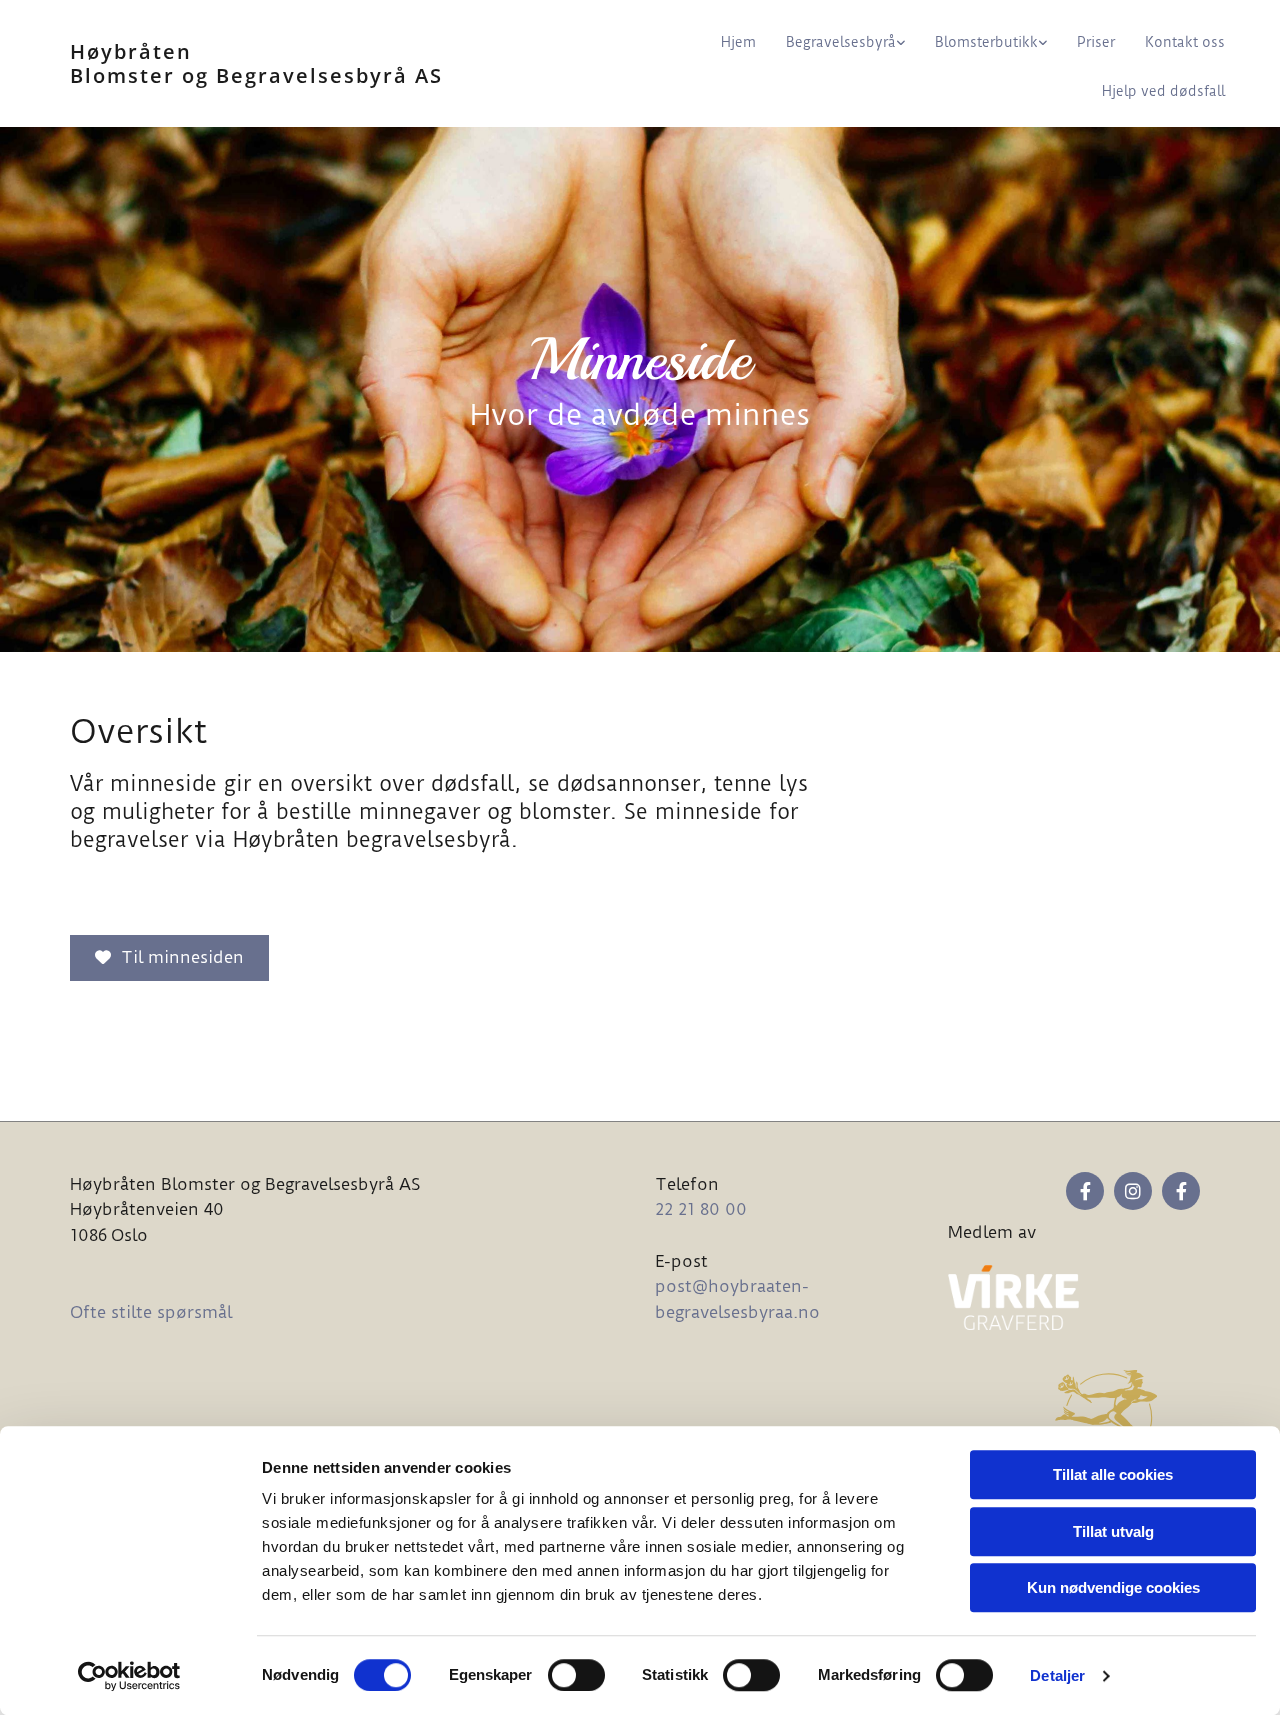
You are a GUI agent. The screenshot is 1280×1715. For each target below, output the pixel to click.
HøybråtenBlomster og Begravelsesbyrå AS (256, 63)
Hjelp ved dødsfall (1163, 91)
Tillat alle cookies (1113, 1474)
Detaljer (1057, 1675)
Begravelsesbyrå (841, 42)
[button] (169, 958)
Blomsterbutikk (986, 42)
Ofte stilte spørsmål (151, 1312)
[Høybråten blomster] (1085, 1191)
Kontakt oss (1185, 42)
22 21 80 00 (701, 1209)
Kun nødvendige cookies (1113, 1587)
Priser (1096, 42)
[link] (830, 39)
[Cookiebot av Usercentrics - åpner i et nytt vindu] (129, 1676)
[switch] (576, 1675)
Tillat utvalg (1113, 1531)
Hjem (738, 42)
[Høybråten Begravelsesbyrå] (1181, 1191)
